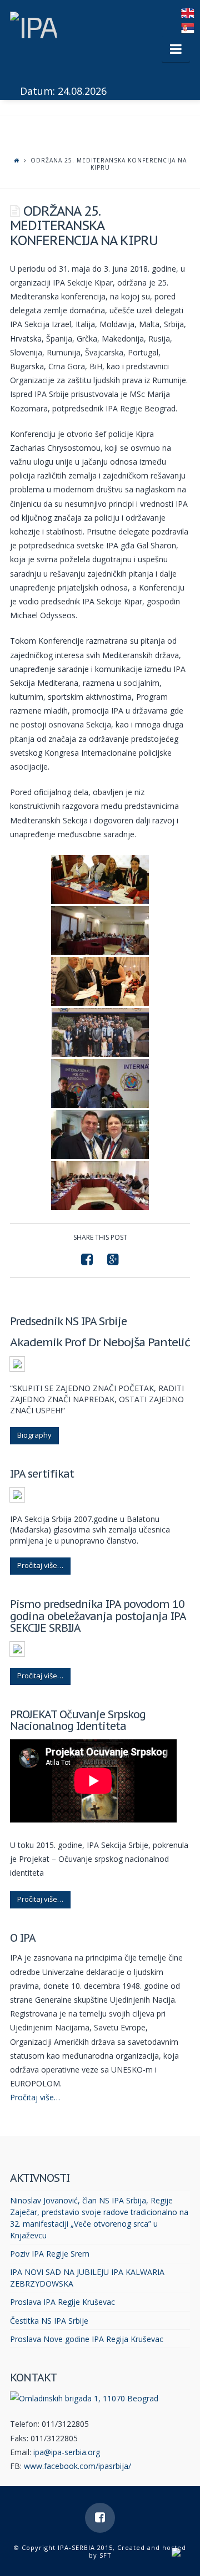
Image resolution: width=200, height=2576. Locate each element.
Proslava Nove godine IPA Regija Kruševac (87, 2339)
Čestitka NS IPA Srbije (49, 2321)
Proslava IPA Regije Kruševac (62, 2302)
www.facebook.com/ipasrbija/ (77, 2466)
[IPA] (33, 24)
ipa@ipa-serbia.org (67, 2452)
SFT (106, 2555)
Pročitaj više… (40, 1565)
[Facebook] (100, 2518)
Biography (34, 1435)
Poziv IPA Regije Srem (50, 2254)
